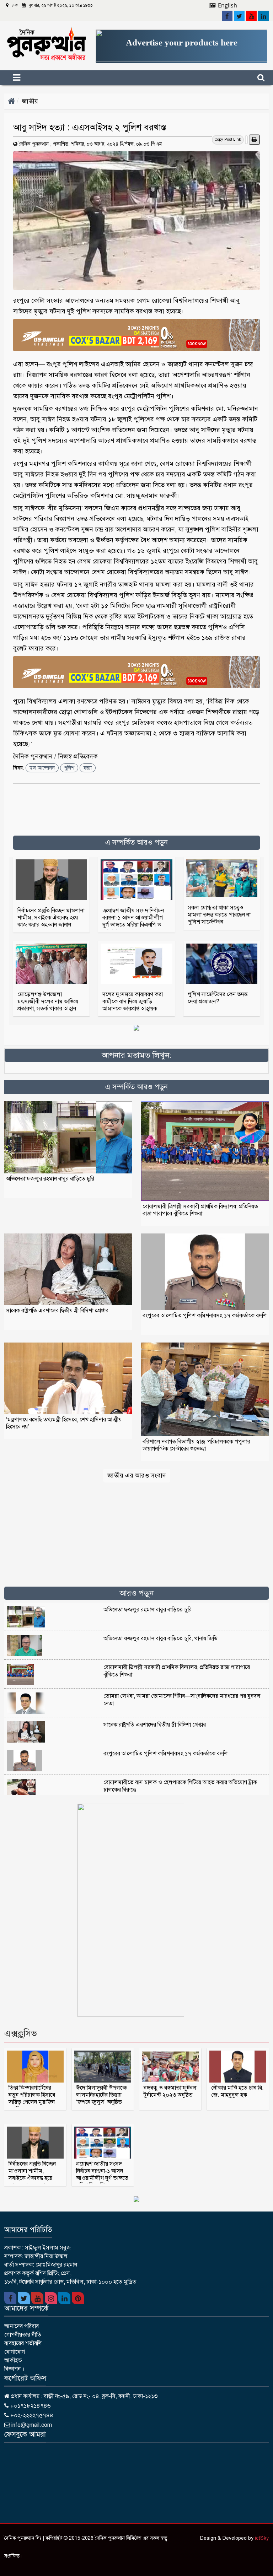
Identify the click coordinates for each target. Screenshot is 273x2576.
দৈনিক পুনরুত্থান (34, 144)
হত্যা (88, 768)
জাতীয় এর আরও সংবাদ (137, 1475)
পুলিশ (69, 768)
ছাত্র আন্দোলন (42, 768)
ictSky (262, 2538)
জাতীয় (30, 101)
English (227, 5)
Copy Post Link (228, 139)
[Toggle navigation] (29, 78)
